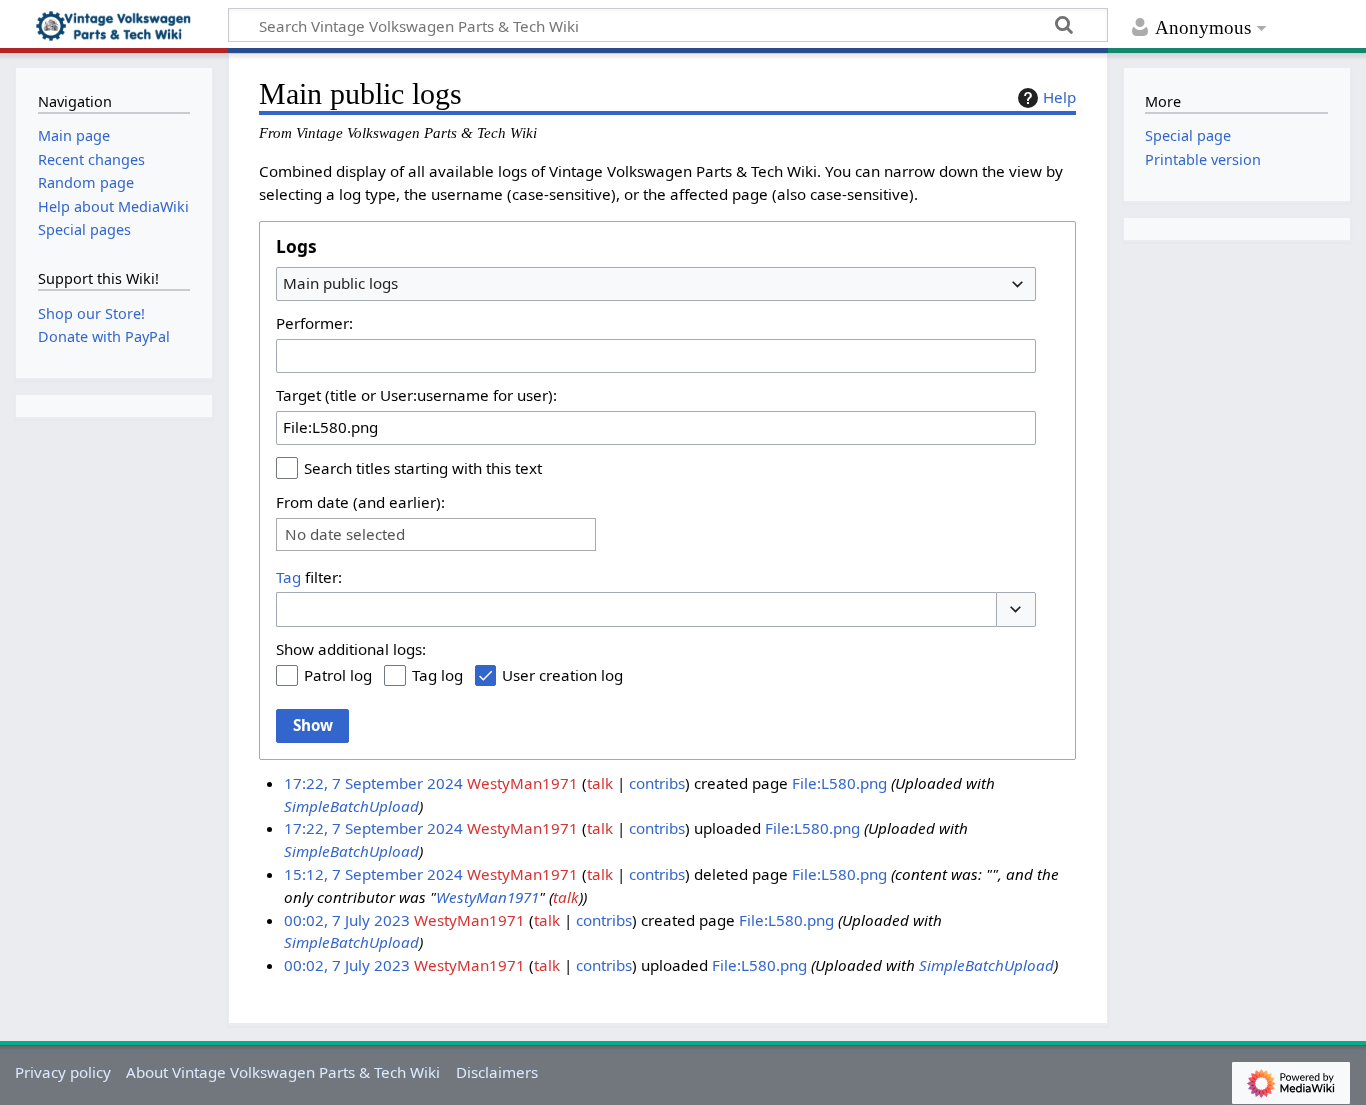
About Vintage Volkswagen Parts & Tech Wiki (283, 1072)
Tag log (437, 675)
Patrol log (338, 675)
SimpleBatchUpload (351, 806)
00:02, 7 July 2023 (347, 920)
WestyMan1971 (487, 897)
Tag (288, 577)
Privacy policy (63, 1072)
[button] (1016, 609)
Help (1059, 97)
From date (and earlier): (360, 502)
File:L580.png (839, 783)
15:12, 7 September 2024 (373, 874)
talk (600, 783)
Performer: (314, 323)
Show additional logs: (351, 649)
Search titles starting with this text (423, 468)
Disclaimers (497, 1072)
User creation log (562, 675)
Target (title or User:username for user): (416, 395)
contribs (657, 783)
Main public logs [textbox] (340, 283)
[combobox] (656, 284)
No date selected (345, 534)
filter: (309, 577)
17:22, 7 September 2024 (373, 783)
